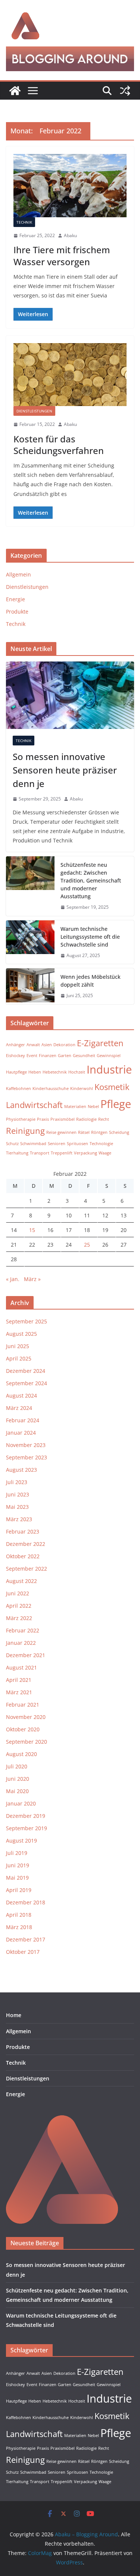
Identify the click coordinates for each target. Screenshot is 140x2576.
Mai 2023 (17, 1507)
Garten (65, 1056)
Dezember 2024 (26, 1371)
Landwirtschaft (34, 1105)
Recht (104, 1119)
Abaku (70, 235)
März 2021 (19, 1692)
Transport (40, 1153)
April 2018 (19, 1915)
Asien (47, 1045)
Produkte (17, 612)
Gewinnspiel (109, 1056)
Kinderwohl (82, 1089)
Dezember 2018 (26, 1902)
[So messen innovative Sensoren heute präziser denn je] (70, 695)
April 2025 (19, 1358)
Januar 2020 (21, 1803)
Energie (15, 599)
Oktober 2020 (23, 1729)
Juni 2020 (18, 1779)
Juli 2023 (17, 1482)
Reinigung (25, 1131)
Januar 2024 (21, 1433)
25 (87, 1245)
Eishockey (15, 1056)
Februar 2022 (23, 1630)
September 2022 (27, 1569)
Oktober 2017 (23, 1952)
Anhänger (15, 1045)
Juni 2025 (18, 1346)
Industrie (109, 1069)
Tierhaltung (17, 1153)
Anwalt (33, 1045)
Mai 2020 (17, 1791)
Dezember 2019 (26, 1816)
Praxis (43, 1119)
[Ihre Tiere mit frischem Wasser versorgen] (70, 186)
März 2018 (19, 1927)
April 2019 (19, 1890)
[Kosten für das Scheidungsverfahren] (70, 375)
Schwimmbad (33, 1144)
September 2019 (27, 1828)
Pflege (116, 1104)
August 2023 (21, 1470)
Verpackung (85, 1153)
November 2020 (26, 1717)
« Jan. (13, 1279)
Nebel (93, 1107)
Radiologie (86, 1119)
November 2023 (26, 1445)
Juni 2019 (18, 1865)
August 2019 (21, 1841)
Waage (105, 1153)
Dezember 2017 (26, 1939)
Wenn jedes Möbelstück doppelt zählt (91, 981)
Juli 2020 (17, 1766)
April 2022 (19, 1606)
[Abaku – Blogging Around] (15, 91)
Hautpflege (16, 1072)
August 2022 (21, 1581)
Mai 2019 (17, 1878)
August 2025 (21, 1334)
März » (32, 1279)
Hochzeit (77, 1072)
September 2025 (27, 1321)
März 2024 (19, 1408)
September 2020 (27, 1742)
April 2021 (19, 1680)
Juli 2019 (17, 1853)
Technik (24, 222)
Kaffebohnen (18, 1089)
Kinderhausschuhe (51, 1089)
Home (14, 2015)
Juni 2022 (18, 1593)
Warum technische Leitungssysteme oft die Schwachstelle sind (90, 937)
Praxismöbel (63, 1119)
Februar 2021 (23, 1705)
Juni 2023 (18, 1494)
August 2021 (21, 1667)
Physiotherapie (21, 1119)
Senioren (57, 1144)
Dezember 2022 (26, 1544)
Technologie (101, 1144)
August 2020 (21, 1754)
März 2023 (19, 1519)
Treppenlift (62, 1153)
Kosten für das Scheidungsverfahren (59, 445)
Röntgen (99, 1132)
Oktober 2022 (23, 1556)
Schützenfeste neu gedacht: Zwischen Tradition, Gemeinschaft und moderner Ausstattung (91, 880)
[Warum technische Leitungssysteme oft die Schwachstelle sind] (30, 942)
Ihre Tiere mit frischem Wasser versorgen (62, 255)
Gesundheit (84, 1056)
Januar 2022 (21, 1643)
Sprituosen (77, 1144)
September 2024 (27, 1383)
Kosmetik (112, 1087)
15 (32, 1230)
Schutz (12, 1144)
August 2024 (21, 1396)
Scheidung (119, 1132)
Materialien (75, 1107)
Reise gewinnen (61, 1132)
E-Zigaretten (100, 1043)
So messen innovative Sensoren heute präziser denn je (65, 770)
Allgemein (18, 574)
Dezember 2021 (26, 1655)
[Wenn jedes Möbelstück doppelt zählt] (30, 986)
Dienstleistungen (34, 411)
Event (32, 1056)
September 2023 (27, 1457)
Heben (35, 1072)
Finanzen (48, 1056)
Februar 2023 (23, 1531)
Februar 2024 (23, 1420)
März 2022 (19, 1618)
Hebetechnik (55, 1072)
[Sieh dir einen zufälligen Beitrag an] (125, 91)
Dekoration (64, 1045)
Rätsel (84, 1132)
